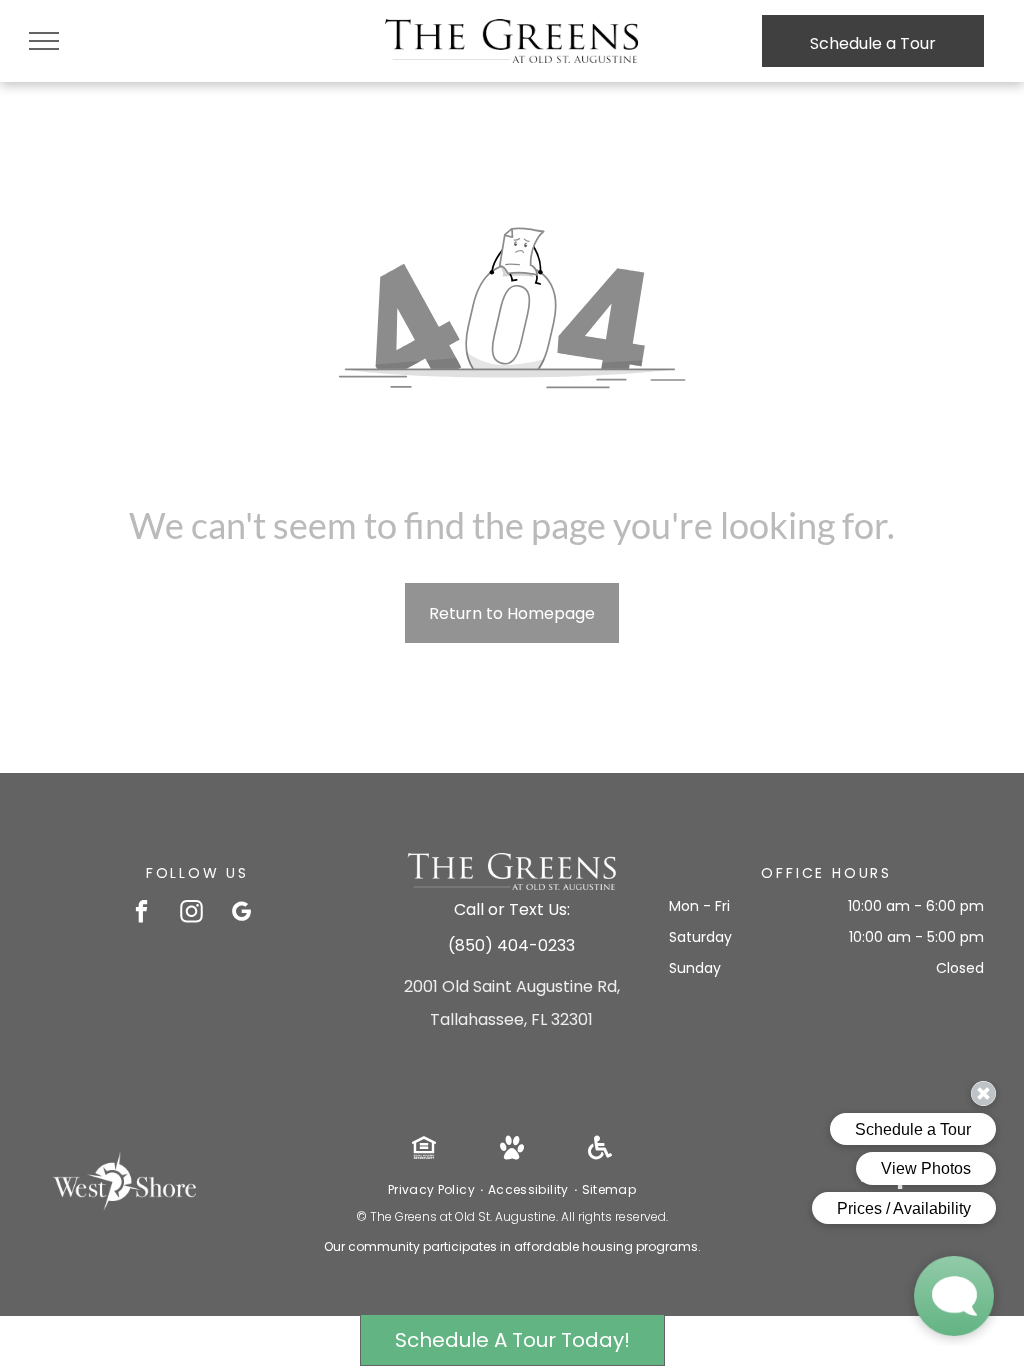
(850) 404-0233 (511, 945)
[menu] (44, 41)
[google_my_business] (241, 914)
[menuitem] (433, 1190)
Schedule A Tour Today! (512, 1340)
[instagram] (191, 914)
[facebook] (141, 914)
